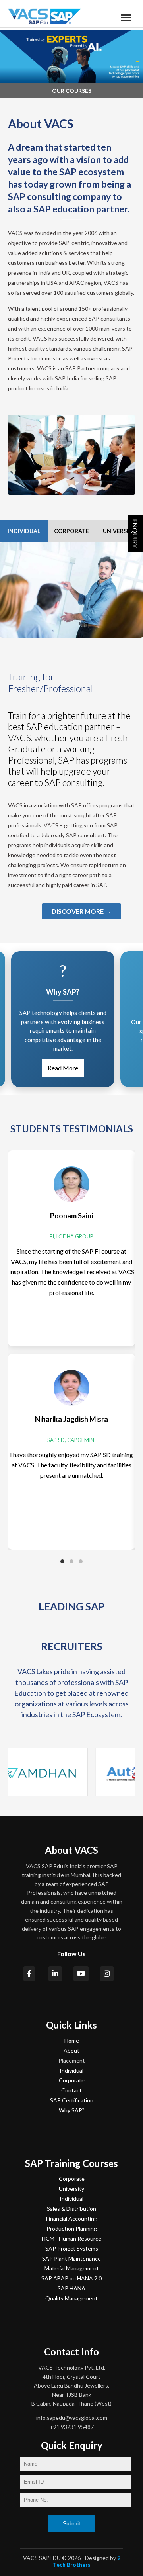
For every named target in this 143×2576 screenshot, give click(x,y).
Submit (71, 2523)
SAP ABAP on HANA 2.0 (71, 2278)
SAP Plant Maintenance (71, 2258)
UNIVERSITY (119, 531)
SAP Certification (72, 2100)
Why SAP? (72, 2110)
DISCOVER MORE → (81, 911)
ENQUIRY (135, 533)
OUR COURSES (72, 91)
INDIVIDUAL (24, 531)
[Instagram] (107, 1974)
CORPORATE (71, 531)
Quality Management (71, 2298)
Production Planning (72, 2228)
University (71, 2189)
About (71, 2050)
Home (72, 2040)
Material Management (72, 2268)
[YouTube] (81, 1974)
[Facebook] (30, 1974)
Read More (49, 1068)
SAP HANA (71, 2288)
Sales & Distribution (71, 2209)
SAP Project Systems (72, 2248)
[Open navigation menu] (126, 17)
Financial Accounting (72, 2218)
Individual (71, 2070)
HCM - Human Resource (71, 2238)
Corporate (72, 2080)
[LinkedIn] (56, 1974)
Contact (71, 2090)
